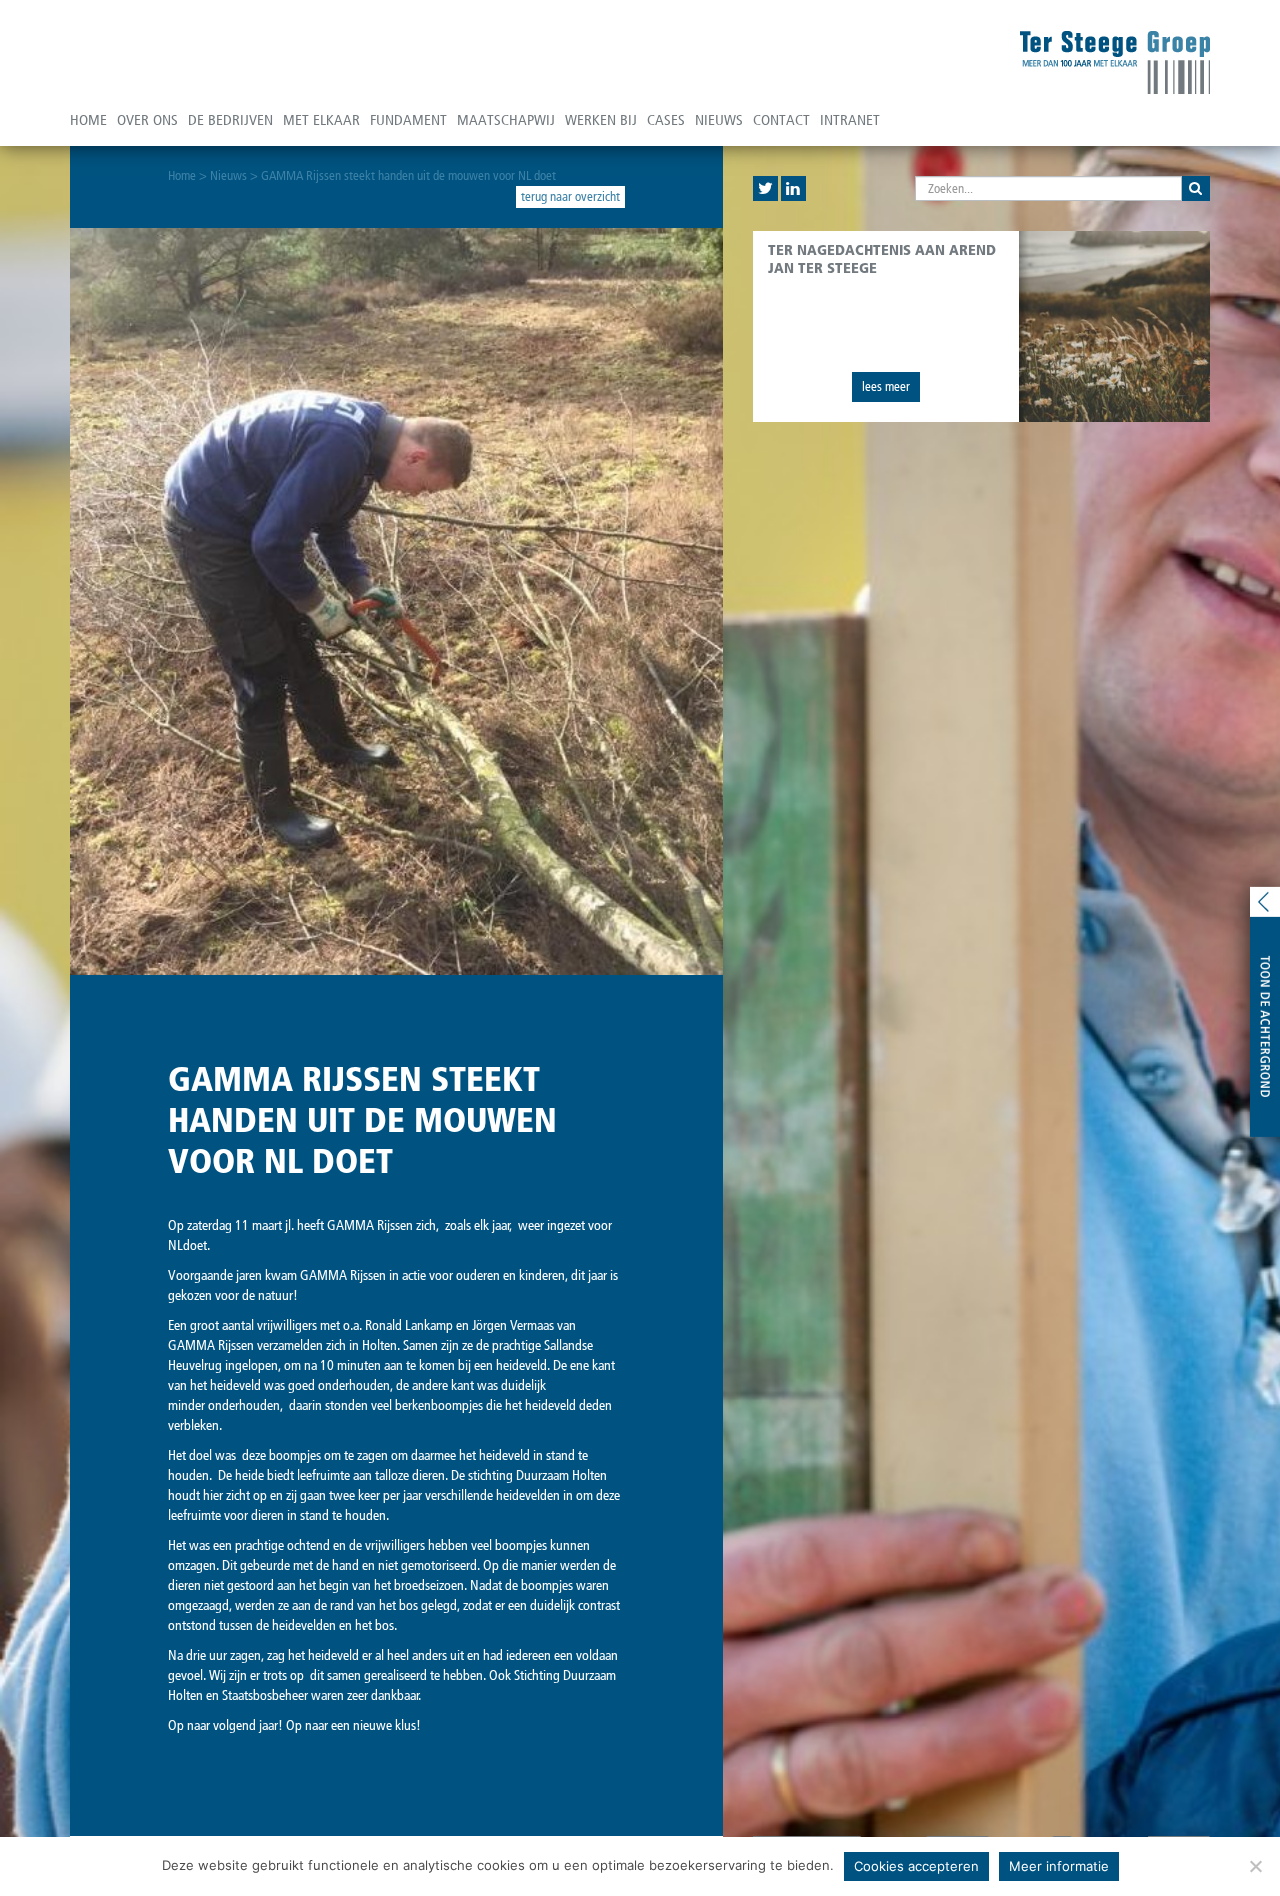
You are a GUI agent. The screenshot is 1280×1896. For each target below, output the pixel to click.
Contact (781, 120)
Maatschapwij (506, 120)
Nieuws (719, 120)
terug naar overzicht (570, 196)
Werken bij (601, 120)
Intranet (850, 120)
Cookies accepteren (916, 1866)
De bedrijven (230, 120)
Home (88, 120)
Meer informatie (1059, 1866)
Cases (666, 120)
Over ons (147, 120)
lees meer (886, 386)
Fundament (408, 120)
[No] (1255, 1866)
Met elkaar (321, 120)
